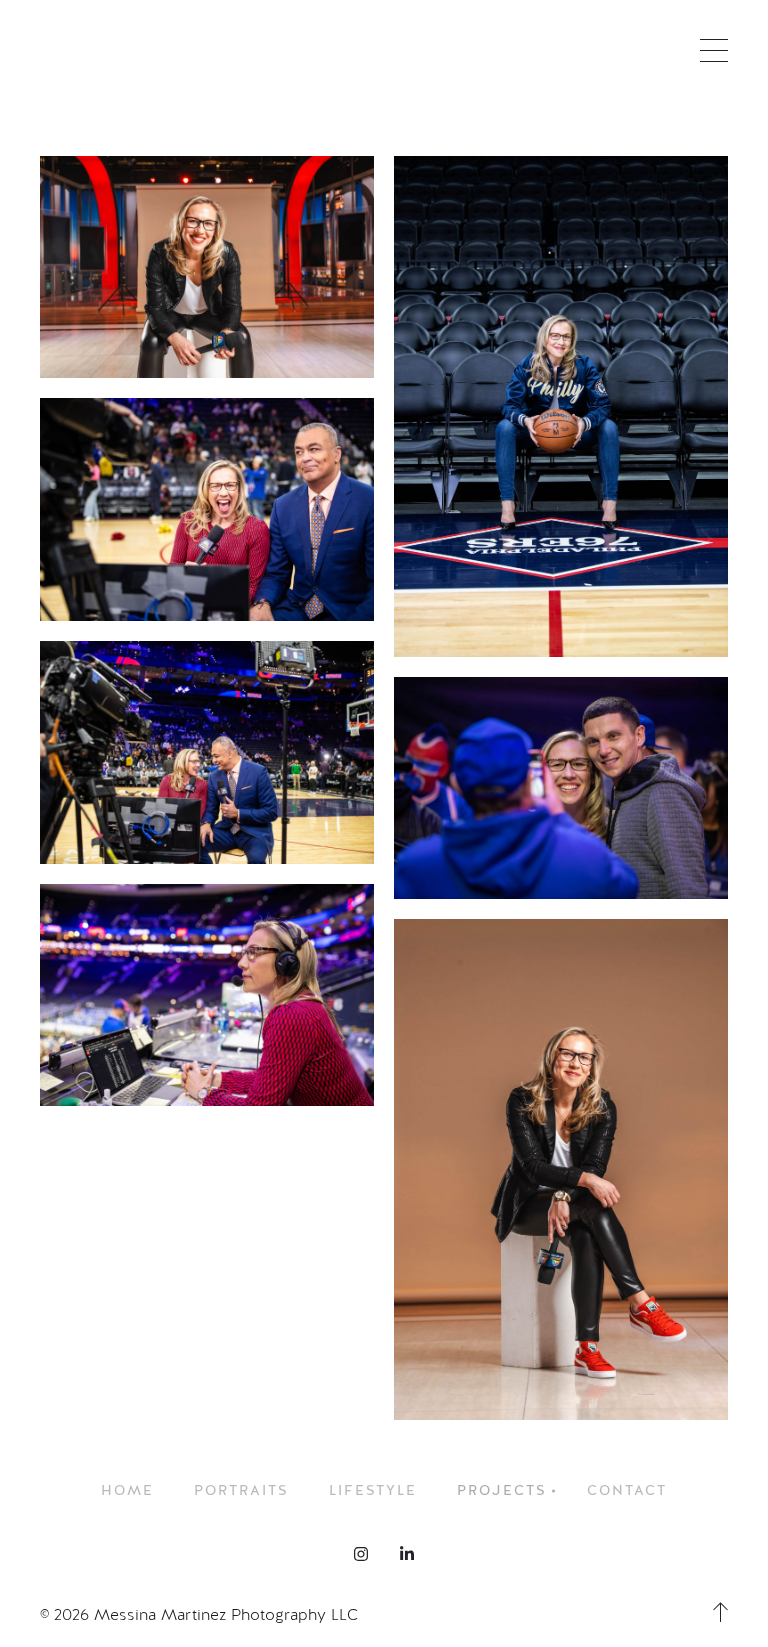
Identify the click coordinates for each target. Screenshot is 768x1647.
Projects (502, 1490)
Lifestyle (373, 1490)
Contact (627, 1490)
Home (127, 1490)
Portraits (241, 1490)
